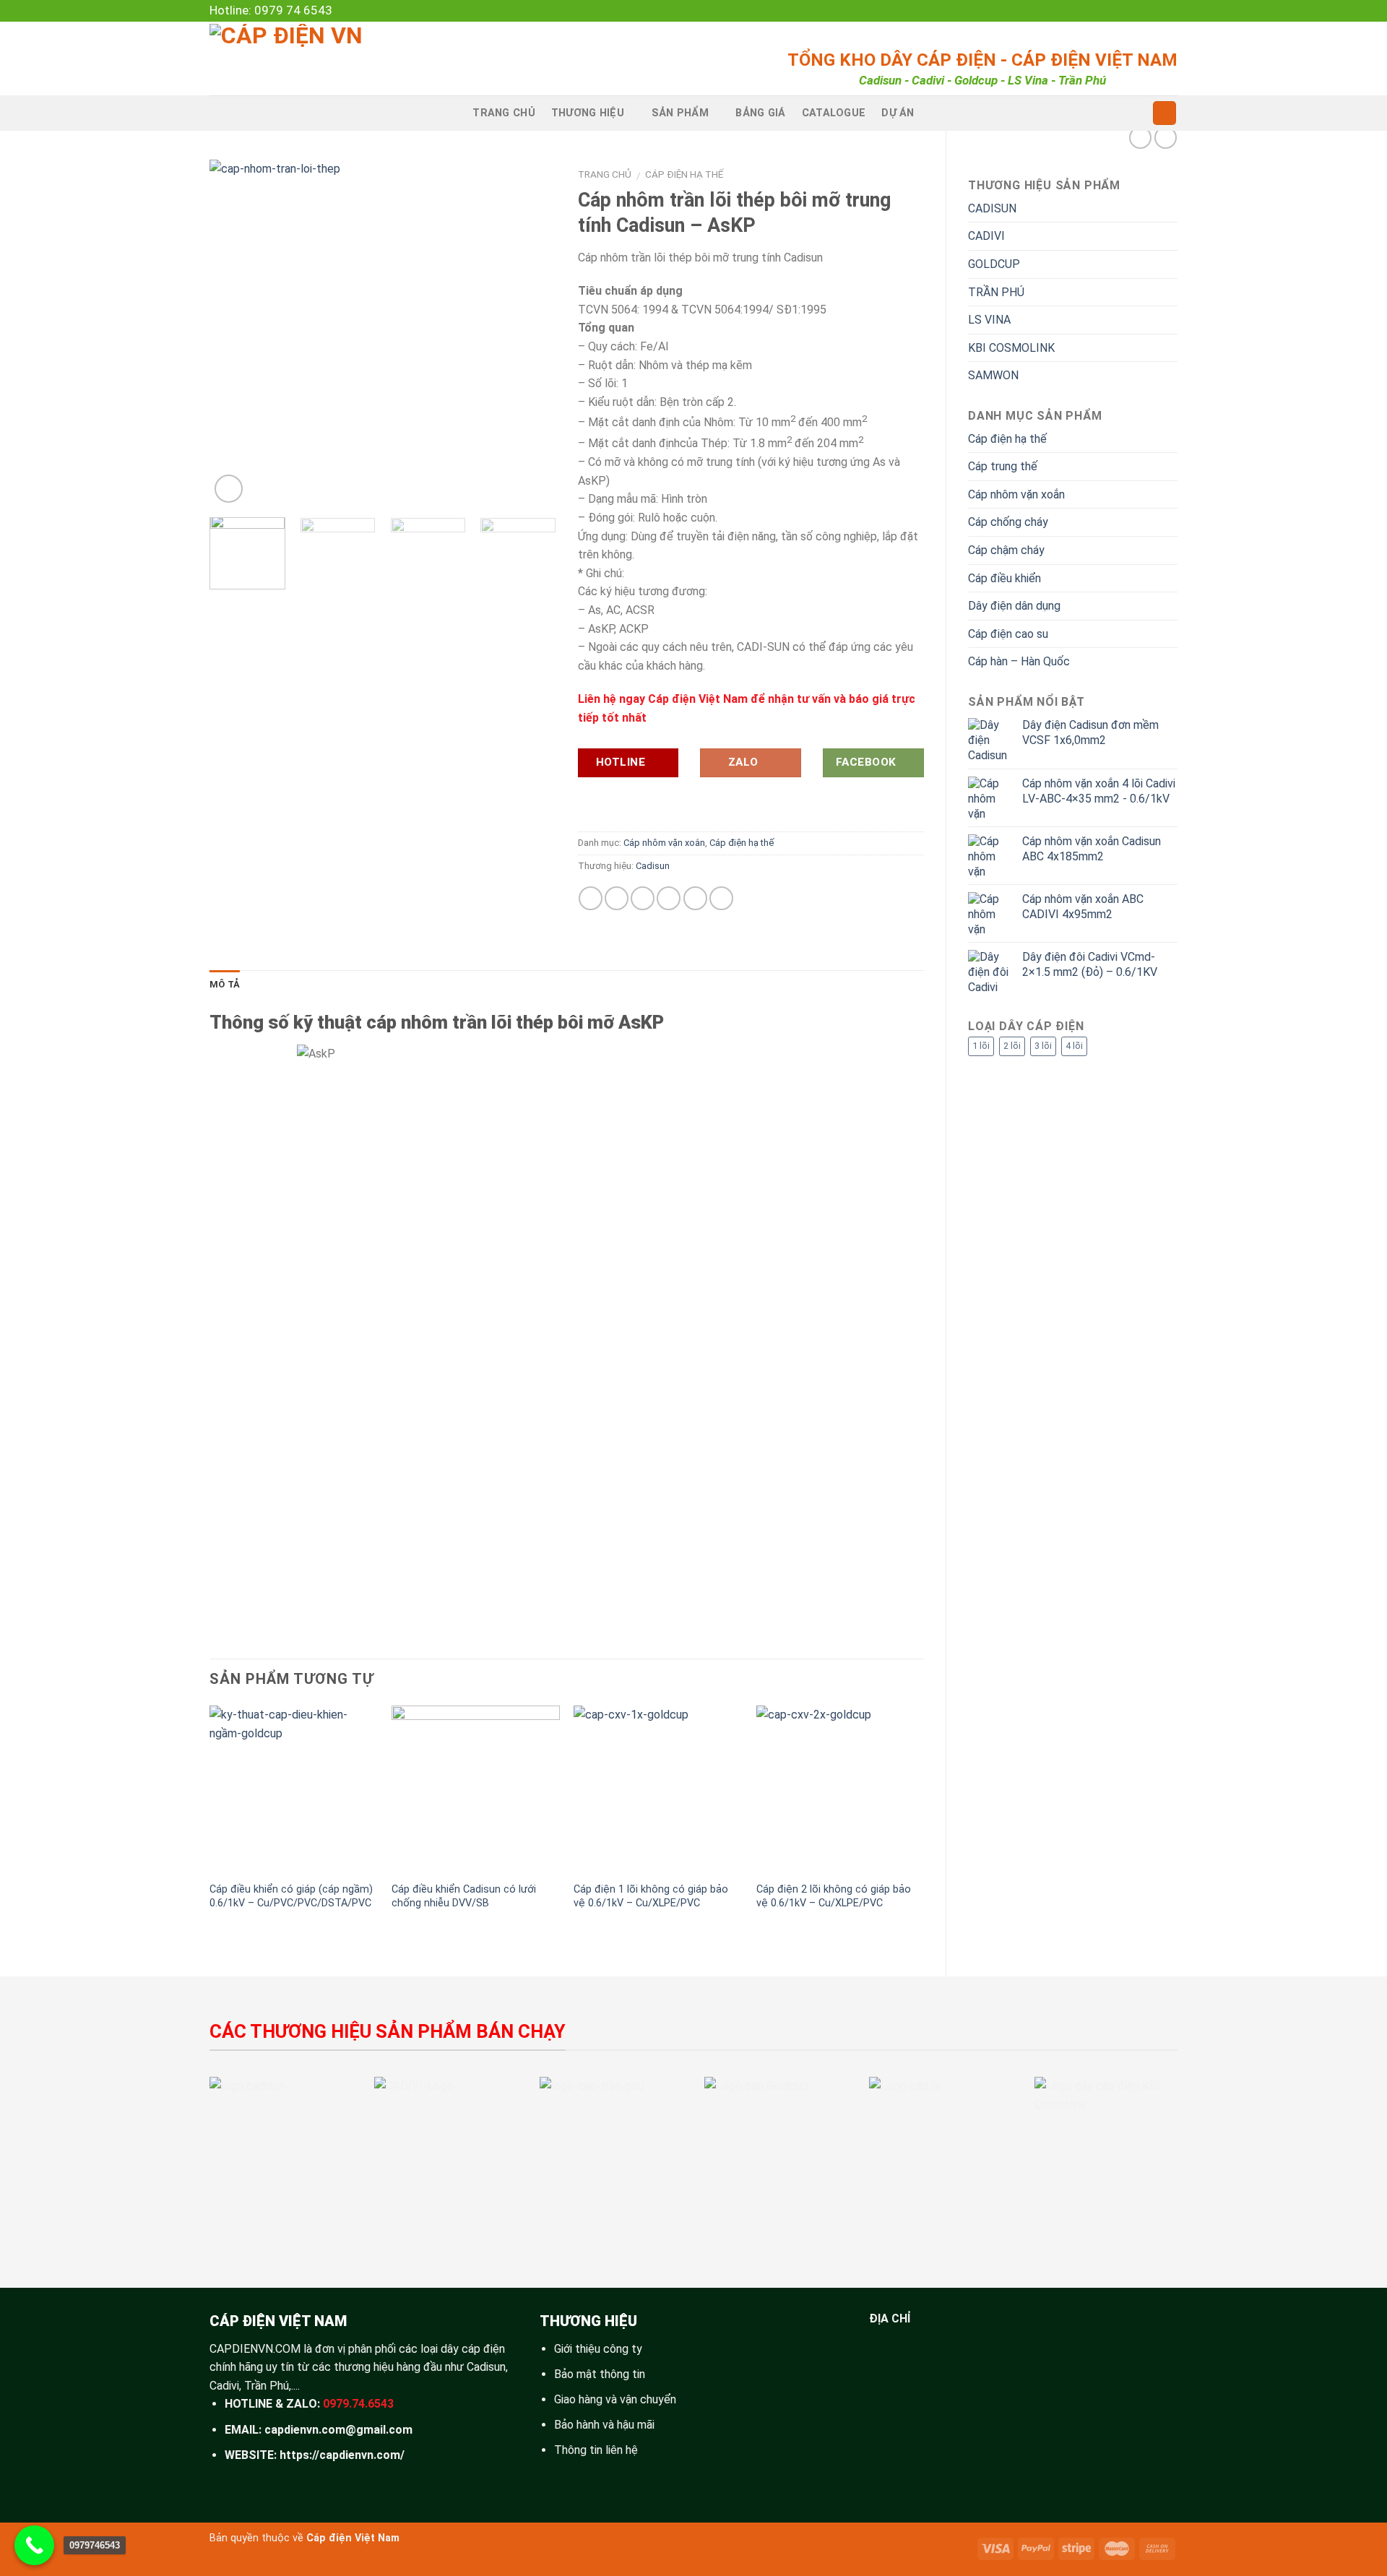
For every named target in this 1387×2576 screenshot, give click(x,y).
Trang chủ (605, 174)
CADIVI (986, 236)
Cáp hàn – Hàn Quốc (1019, 661)
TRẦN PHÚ (996, 292)
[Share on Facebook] (591, 898)
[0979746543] (34, 2545)
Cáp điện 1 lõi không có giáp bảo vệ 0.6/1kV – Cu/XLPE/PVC (651, 1896)
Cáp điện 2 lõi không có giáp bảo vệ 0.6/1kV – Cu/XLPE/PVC (834, 1896)
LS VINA (989, 320)
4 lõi (1074, 1046)
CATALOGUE (834, 113)
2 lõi (1012, 1046)
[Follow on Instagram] (1101, 11)
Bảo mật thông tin (600, 2374)
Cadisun (653, 866)
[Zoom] (229, 489)
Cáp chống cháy (1008, 522)
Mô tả (225, 984)
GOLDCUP (994, 264)
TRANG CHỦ (504, 113)
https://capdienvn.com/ (342, 2455)
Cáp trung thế (1003, 466)
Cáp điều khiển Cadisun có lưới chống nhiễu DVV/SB (464, 1896)
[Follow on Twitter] (1115, 11)
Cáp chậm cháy (1006, 550)
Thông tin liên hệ (596, 2450)
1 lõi (981, 1046)
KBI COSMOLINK (1011, 348)
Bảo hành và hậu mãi (604, 2425)
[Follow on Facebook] (1087, 11)
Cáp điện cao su (1008, 634)
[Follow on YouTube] (1170, 11)
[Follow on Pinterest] (1143, 11)
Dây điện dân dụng (1014, 606)
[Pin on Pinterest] (669, 898)
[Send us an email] (1129, 11)
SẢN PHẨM (680, 113)
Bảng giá (760, 113)
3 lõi (1043, 1046)
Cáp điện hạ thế (1007, 439)
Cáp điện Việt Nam (353, 2538)
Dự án (898, 113)
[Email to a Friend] (643, 898)
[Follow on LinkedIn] (1157, 11)
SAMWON (993, 375)
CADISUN (992, 208)
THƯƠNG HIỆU (588, 113)
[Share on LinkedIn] (695, 898)
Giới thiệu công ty (598, 2349)
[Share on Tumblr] (721, 898)
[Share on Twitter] (617, 898)
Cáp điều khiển (1004, 578)
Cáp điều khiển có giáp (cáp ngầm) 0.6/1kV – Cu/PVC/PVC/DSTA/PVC (291, 1896)
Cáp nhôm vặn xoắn (1016, 494)
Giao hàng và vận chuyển (615, 2399)
